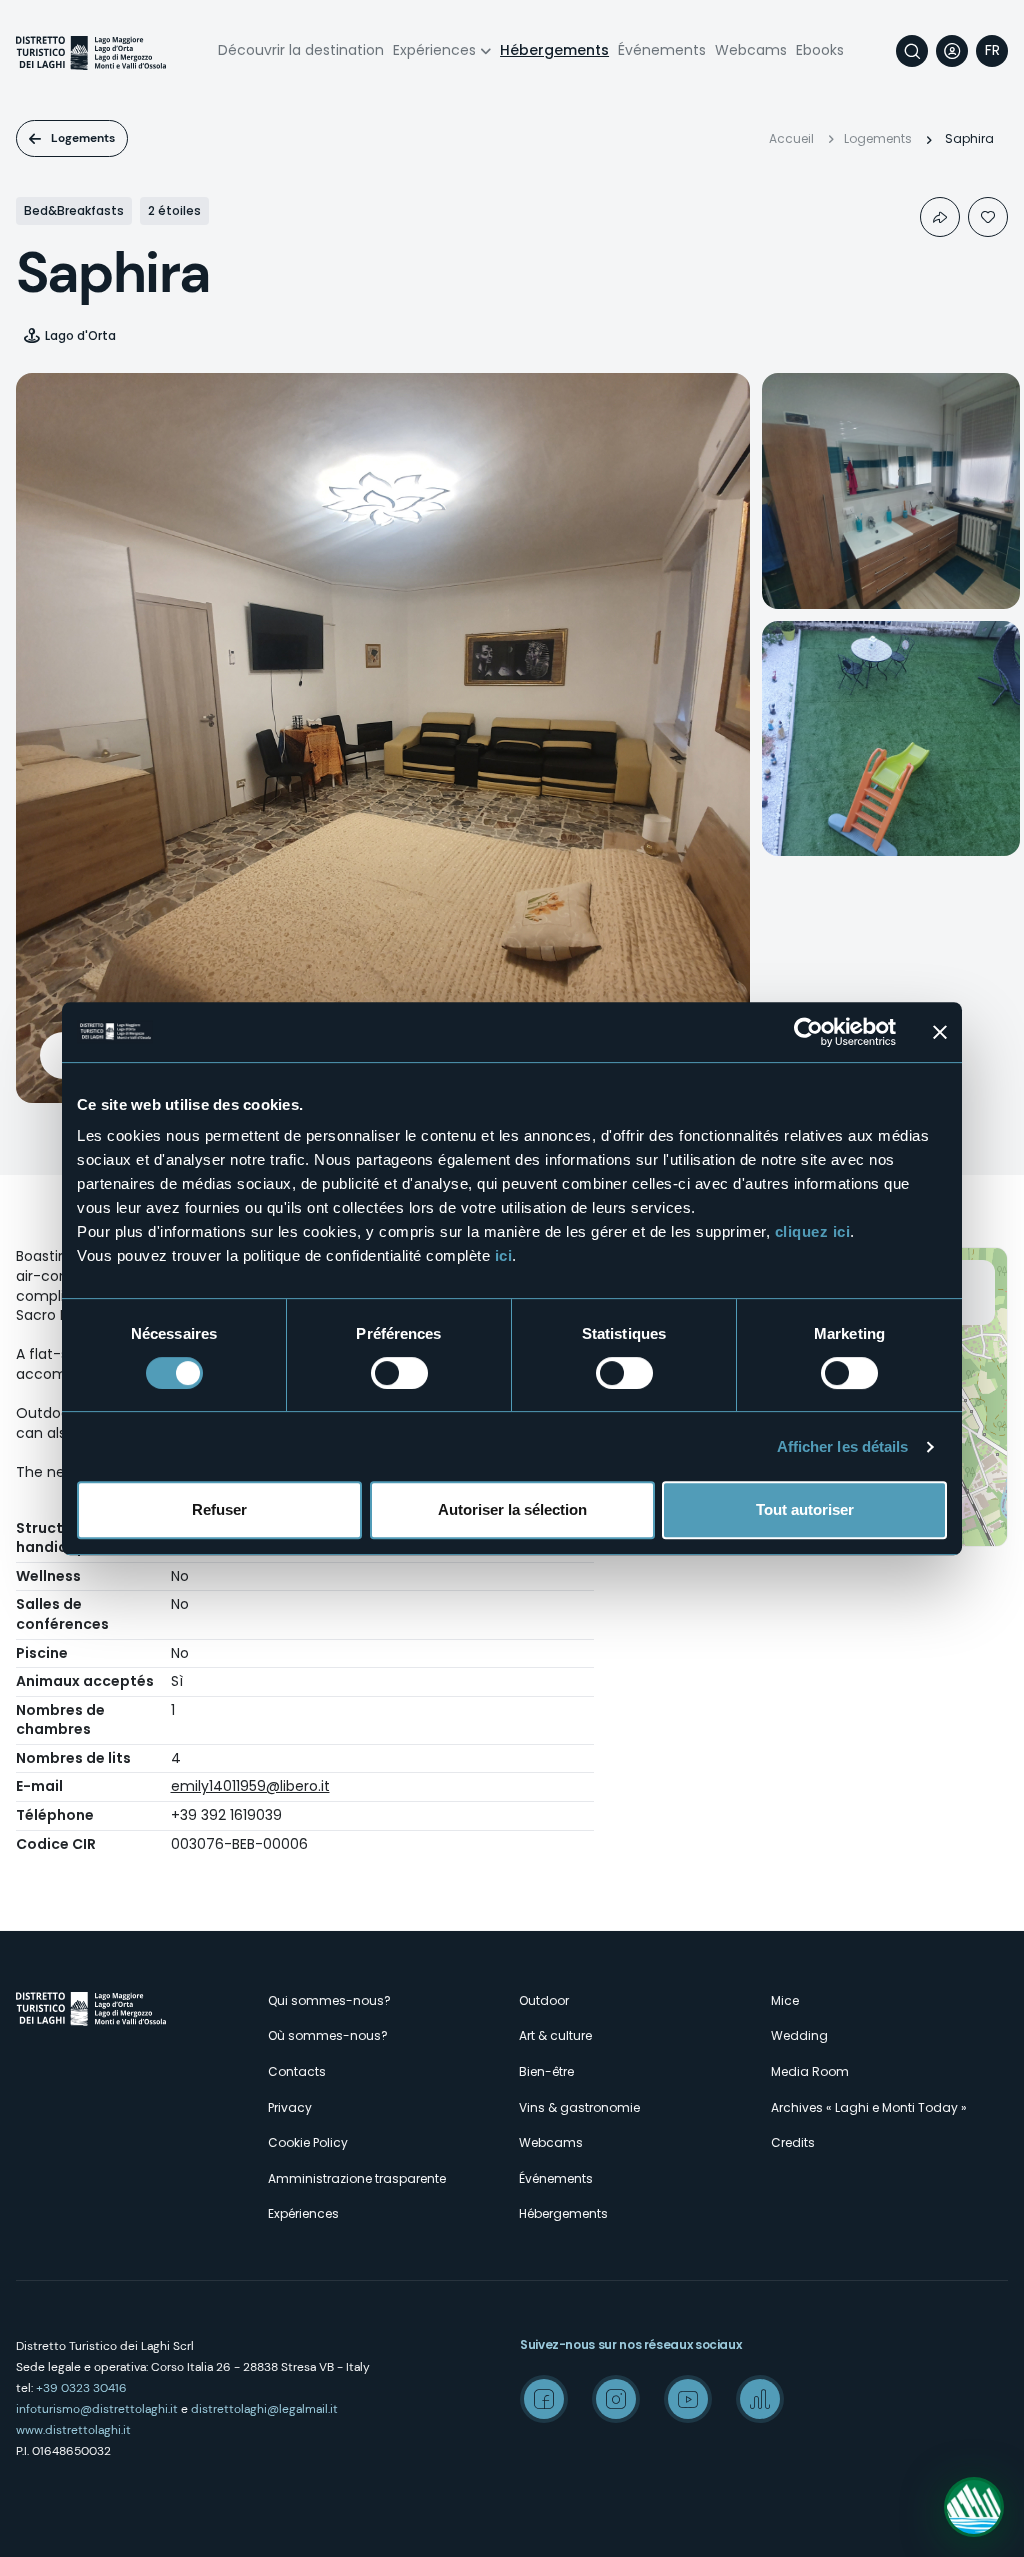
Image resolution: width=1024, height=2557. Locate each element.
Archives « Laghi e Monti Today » (869, 2107)
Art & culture (555, 2035)
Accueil (791, 138)
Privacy (290, 2107)
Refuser (219, 1509)
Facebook (544, 2399)
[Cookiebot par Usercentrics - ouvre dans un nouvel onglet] (808, 1032)
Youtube (688, 2399)
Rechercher (912, 51)
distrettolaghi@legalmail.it (264, 2409)
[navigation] (992, 51)
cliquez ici (813, 1231)
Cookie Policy (308, 2142)
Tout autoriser (805, 1509)
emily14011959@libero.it (250, 1786)
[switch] (399, 1373)
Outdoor (544, 2000)
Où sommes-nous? (328, 2035)
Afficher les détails (843, 1446)
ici (504, 1255)
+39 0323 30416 (81, 2388)
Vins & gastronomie (579, 2107)
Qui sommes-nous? (329, 2000)
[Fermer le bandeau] (940, 1032)
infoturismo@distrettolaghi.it (97, 2409)
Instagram (616, 2399)
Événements (662, 50)
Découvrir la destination (301, 50)
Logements (83, 138)
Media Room (810, 2071)
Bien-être (546, 2071)
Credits (793, 2142)
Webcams (751, 50)
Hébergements (554, 50)
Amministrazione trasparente (357, 2178)
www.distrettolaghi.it (73, 2430)
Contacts (297, 2071)
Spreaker (760, 2399)
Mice (785, 2000)
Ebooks (820, 50)
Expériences (434, 50)
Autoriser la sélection (512, 1509)
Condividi (940, 217)
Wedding (799, 2035)
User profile (952, 51)
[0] (988, 217)
